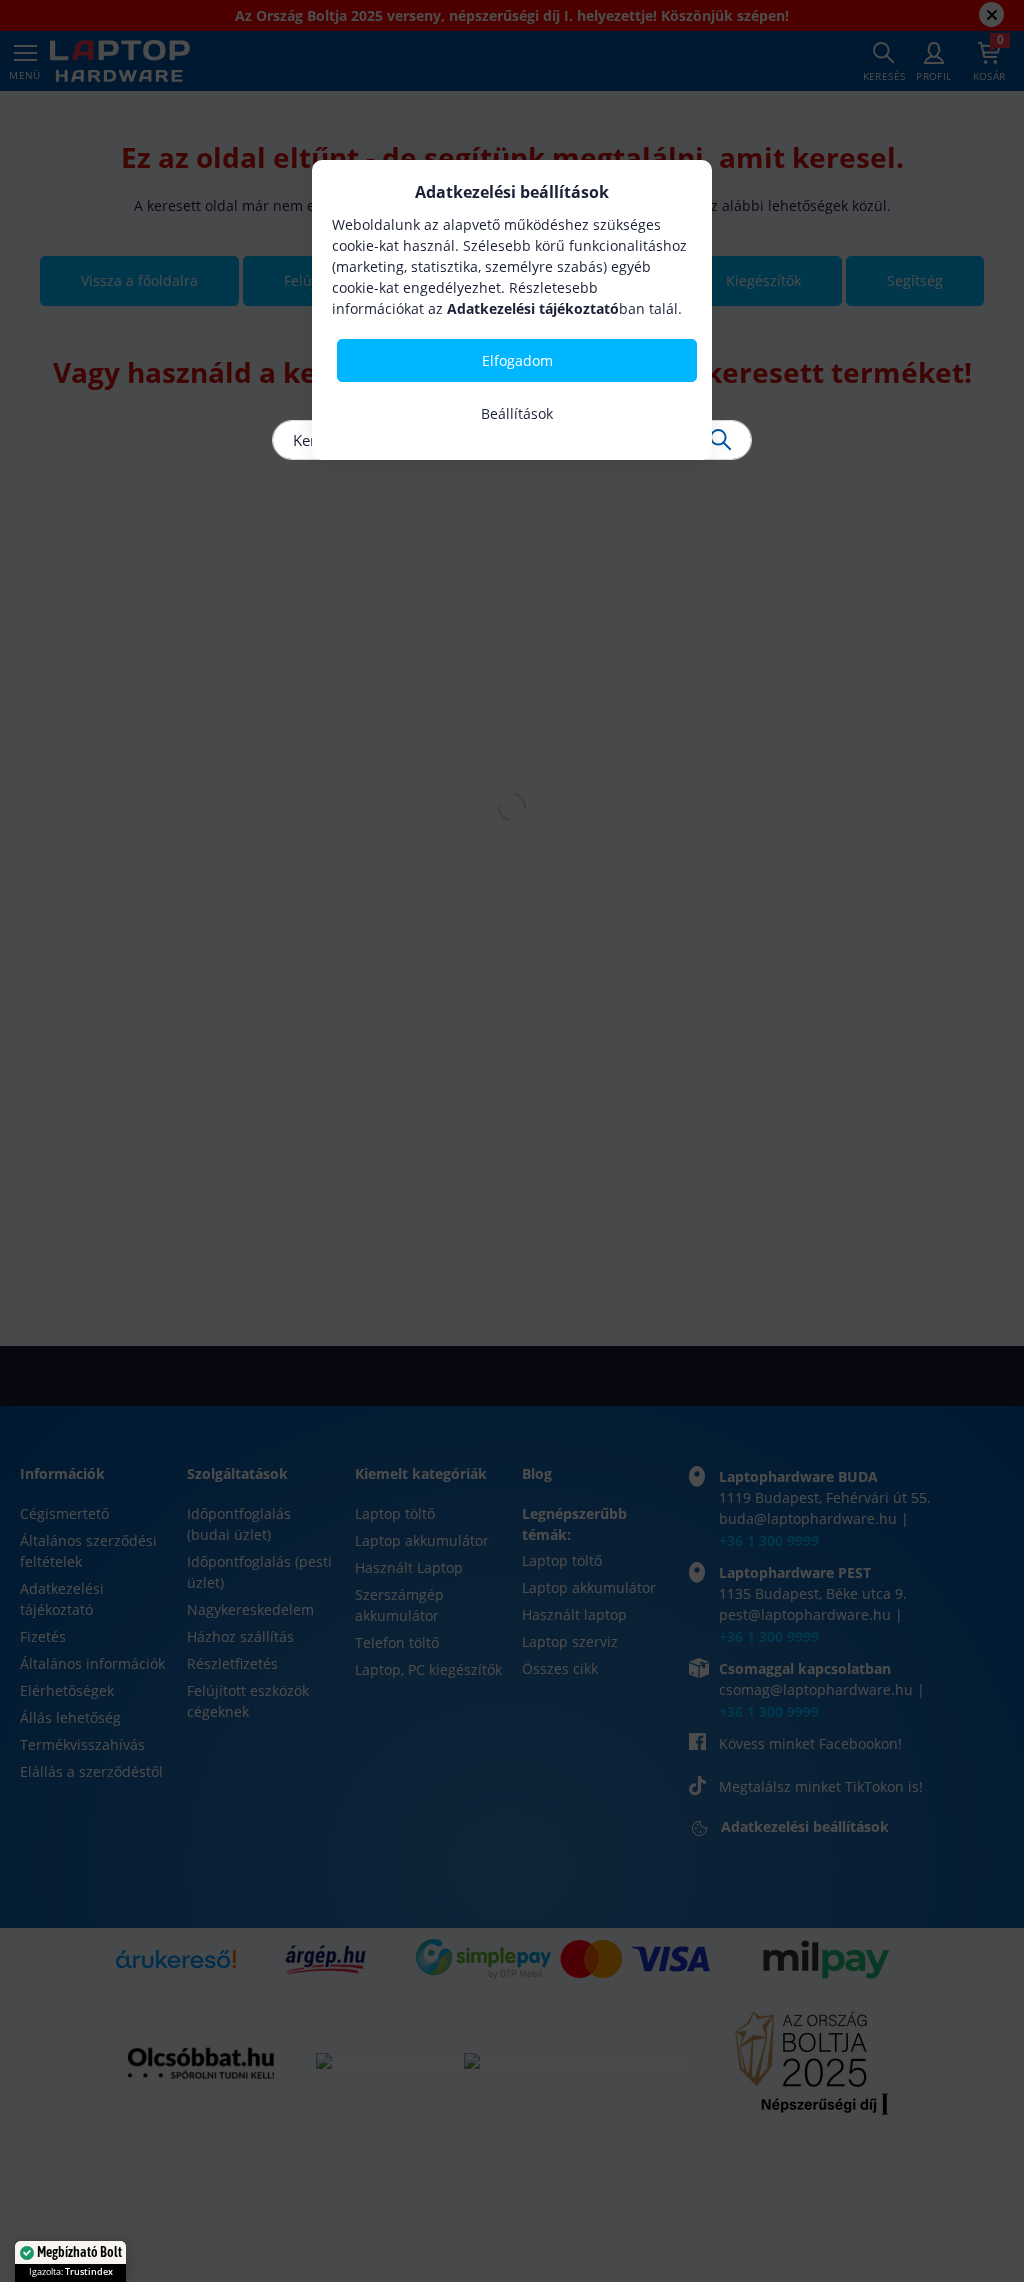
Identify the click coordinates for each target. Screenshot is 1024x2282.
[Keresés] (721, 440)
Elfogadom (517, 360)
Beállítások (517, 413)
